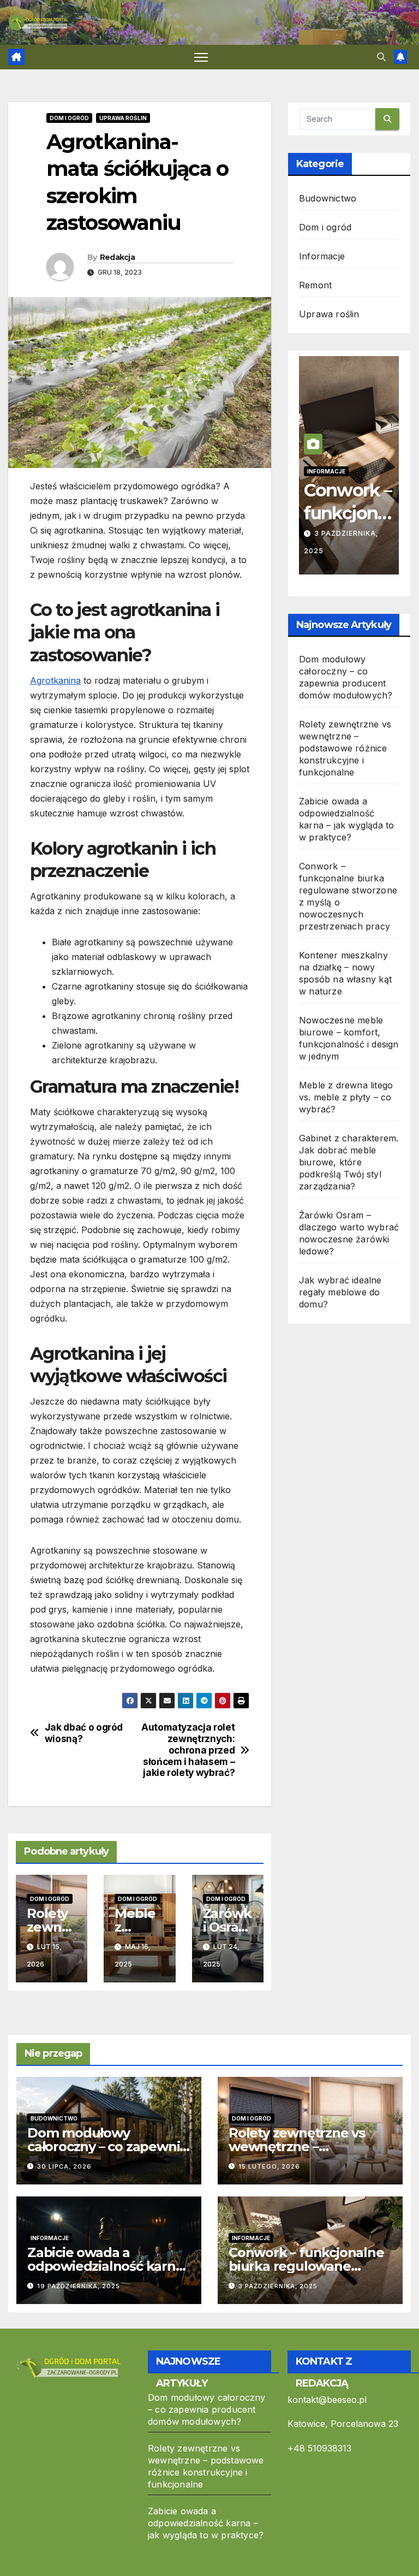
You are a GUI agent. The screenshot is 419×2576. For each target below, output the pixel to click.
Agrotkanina (55, 680)
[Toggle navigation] (201, 57)
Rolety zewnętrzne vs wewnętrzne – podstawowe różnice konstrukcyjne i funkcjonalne (345, 748)
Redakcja (117, 257)
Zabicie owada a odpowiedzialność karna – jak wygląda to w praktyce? (206, 2523)
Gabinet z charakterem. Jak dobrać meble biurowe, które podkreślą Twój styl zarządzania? (349, 1162)
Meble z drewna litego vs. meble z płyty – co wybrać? (346, 1097)
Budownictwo (328, 198)
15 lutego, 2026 (269, 2166)
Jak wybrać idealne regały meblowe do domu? (340, 1292)
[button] (381, 57)
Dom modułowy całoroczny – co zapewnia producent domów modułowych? (207, 2409)
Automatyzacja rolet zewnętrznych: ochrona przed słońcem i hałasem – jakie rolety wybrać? (188, 1750)
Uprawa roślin (123, 118)
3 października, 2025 (278, 2286)
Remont (315, 285)
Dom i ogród (69, 118)
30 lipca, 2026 (64, 2166)
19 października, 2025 (79, 2286)
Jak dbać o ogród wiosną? (84, 1733)
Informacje (322, 256)
